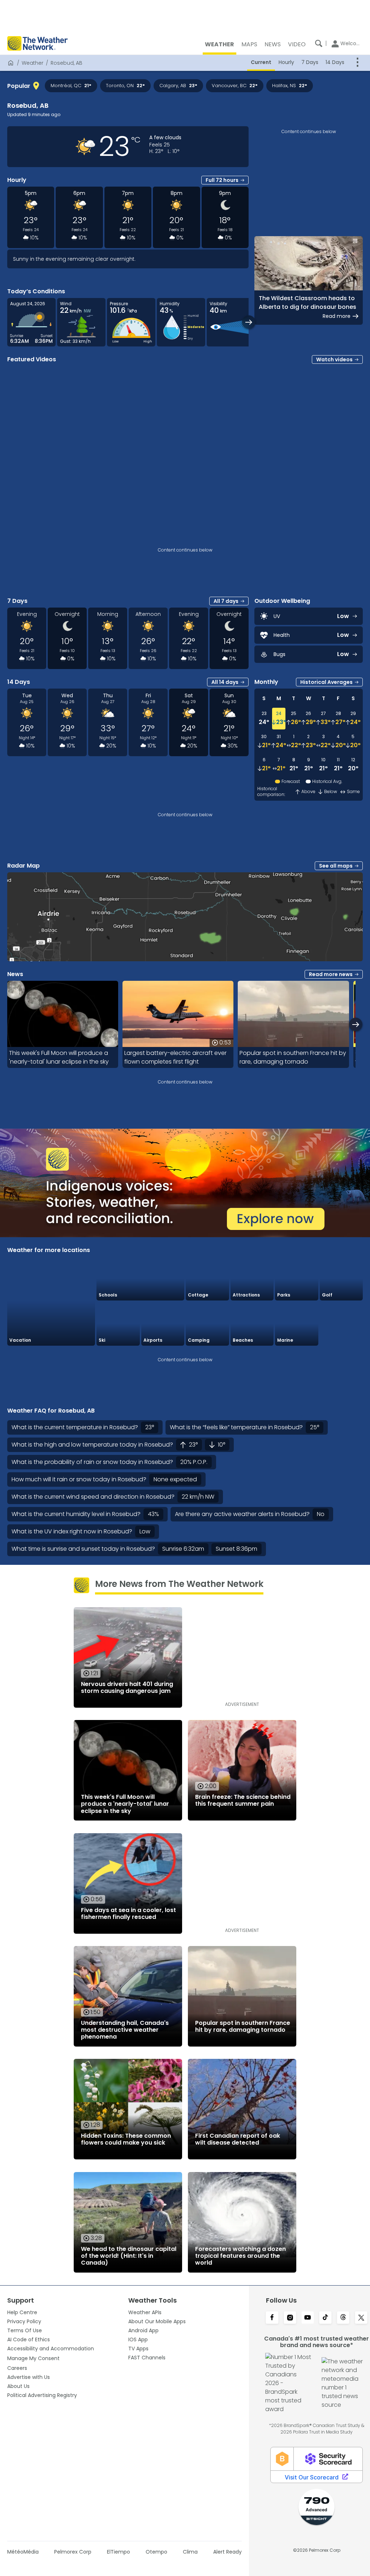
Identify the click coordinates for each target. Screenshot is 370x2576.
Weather (33, 63)
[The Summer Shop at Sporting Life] (341, 1324)
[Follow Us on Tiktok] (325, 2318)
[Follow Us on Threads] (343, 2318)
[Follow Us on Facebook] (272, 2318)
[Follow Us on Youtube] (308, 2318)
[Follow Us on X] (361, 2318)
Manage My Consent (33, 2358)
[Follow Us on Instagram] (290, 2318)
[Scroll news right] (356, 1024)
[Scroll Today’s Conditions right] (249, 322)
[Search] (319, 43)
